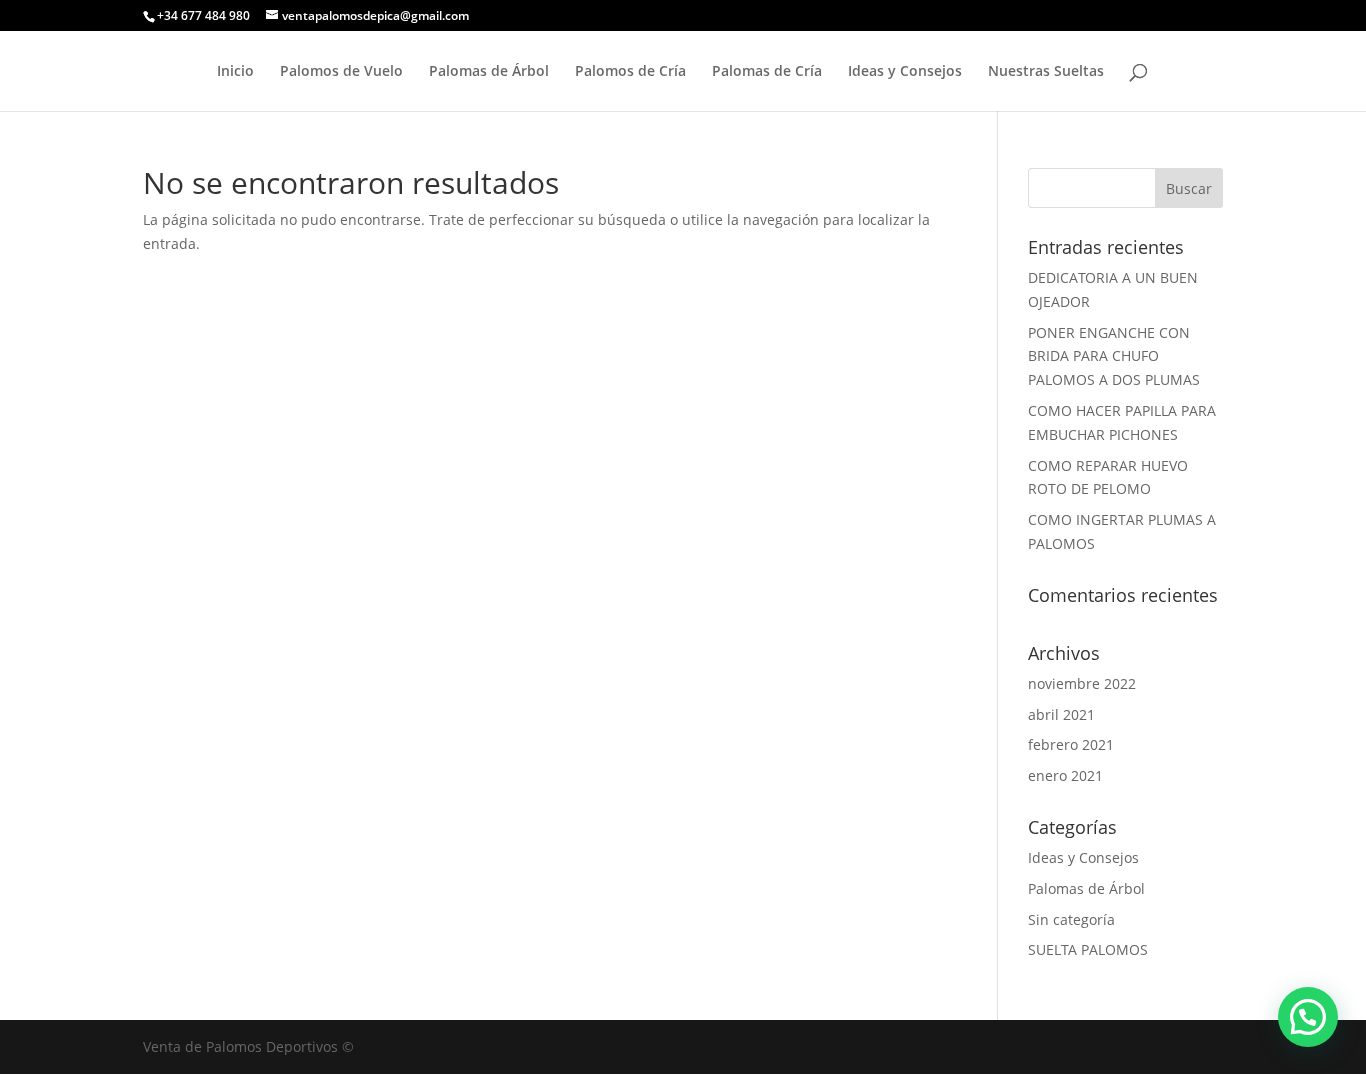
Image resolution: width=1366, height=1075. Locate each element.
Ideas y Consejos (905, 72)
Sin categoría (1071, 919)
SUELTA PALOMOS (1088, 949)
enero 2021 (1065, 775)
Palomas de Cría (767, 72)
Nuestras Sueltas (1046, 72)
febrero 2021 (1071, 744)
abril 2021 (1061, 714)
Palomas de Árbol (489, 72)
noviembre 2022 (1082, 683)
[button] (1308, 1017)
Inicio (235, 72)
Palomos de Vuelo (341, 72)
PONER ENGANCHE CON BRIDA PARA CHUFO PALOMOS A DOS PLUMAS (1114, 356)
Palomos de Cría (630, 72)
